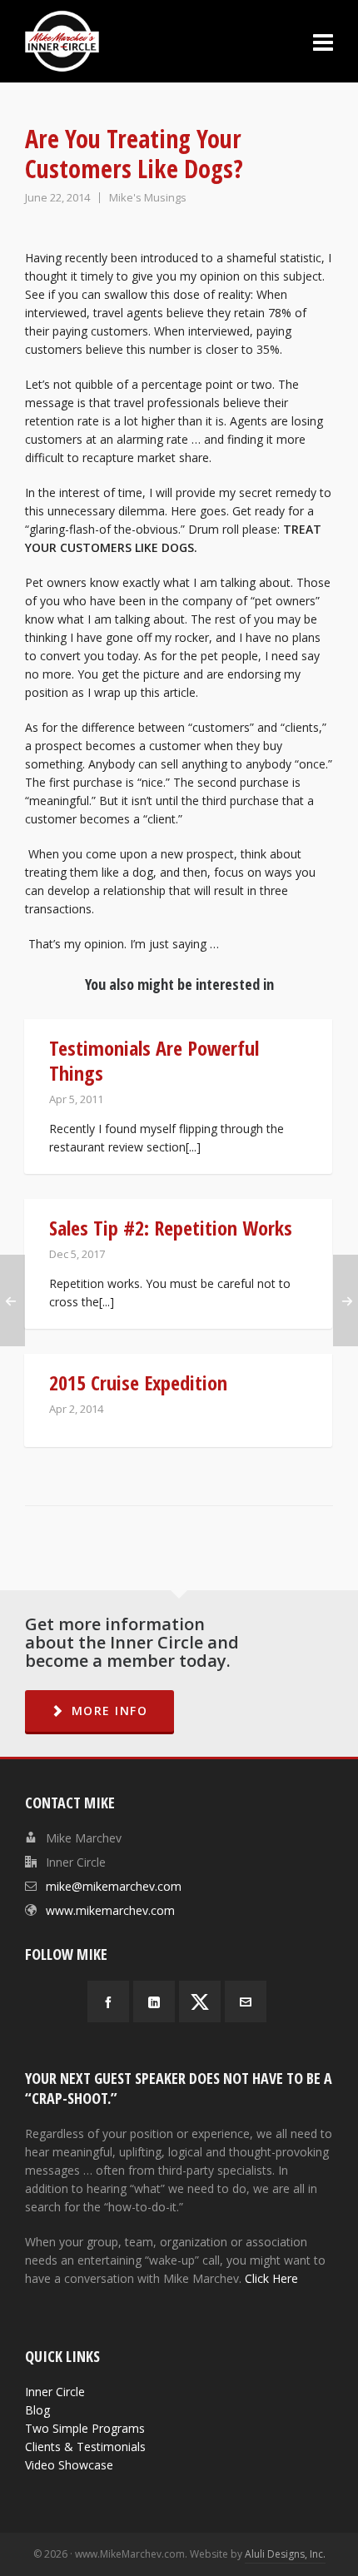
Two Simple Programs (85, 2428)
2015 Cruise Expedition (138, 1382)
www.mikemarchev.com (110, 1910)
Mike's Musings (148, 197)
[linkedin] (154, 2002)
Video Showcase (69, 2465)
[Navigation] (323, 42)
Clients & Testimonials (85, 2447)
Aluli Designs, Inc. (285, 2554)
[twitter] (200, 2002)
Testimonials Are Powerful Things (154, 1060)
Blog (37, 2410)
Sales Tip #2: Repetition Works (171, 1228)
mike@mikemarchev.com (114, 1886)
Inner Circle (55, 2392)
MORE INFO (110, 1711)
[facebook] (108, 2002)
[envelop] (246, 2002)
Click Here (271, 2278)
